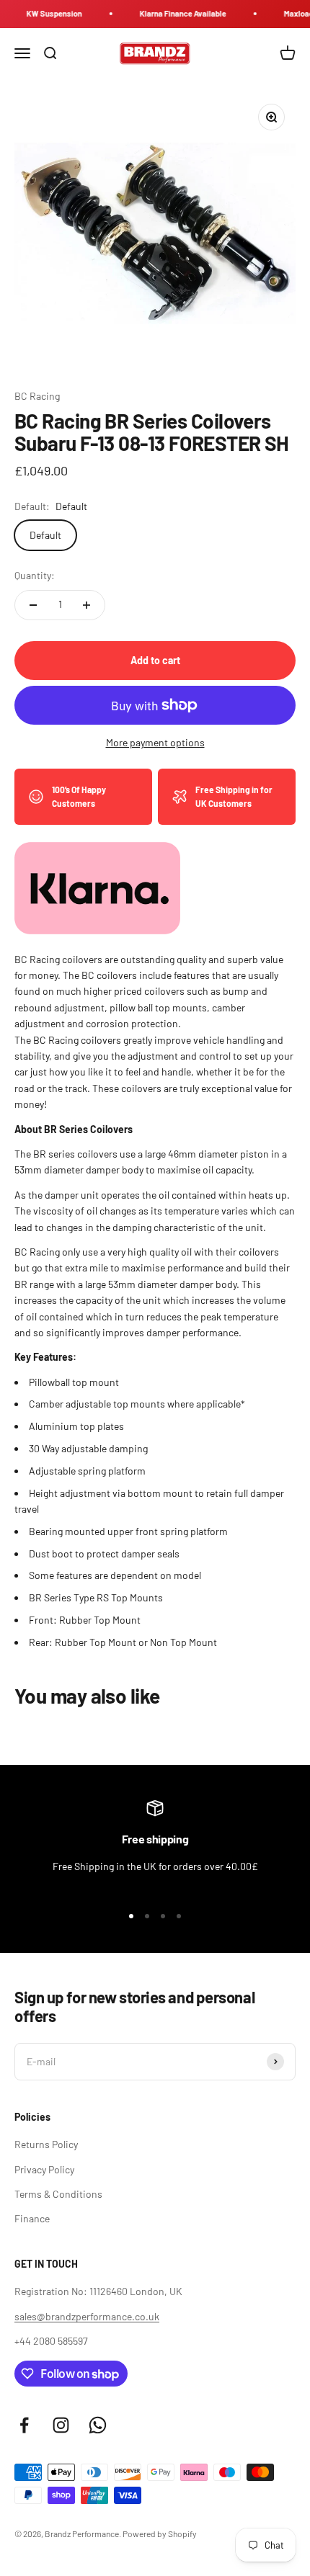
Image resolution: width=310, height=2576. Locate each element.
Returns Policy (46, 2144)
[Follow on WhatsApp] (98, 2425)
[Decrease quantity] (33, 605)
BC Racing (37, 396)
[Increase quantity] (87, 605)
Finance (32, 2218)
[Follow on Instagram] (61, 2425)
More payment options (155, 742)
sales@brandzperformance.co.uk (87, 2316)
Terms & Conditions (58, 2194)
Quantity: (35, 575)
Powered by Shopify (160, 2533)
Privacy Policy (44, 2169)
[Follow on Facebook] (24, 2425)
